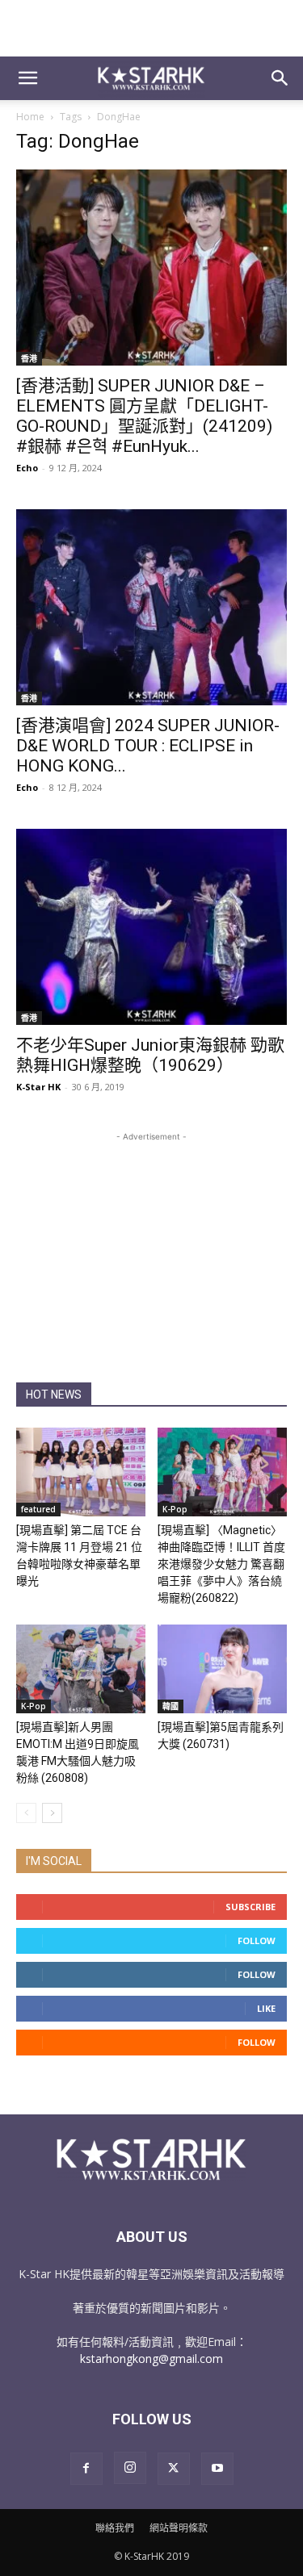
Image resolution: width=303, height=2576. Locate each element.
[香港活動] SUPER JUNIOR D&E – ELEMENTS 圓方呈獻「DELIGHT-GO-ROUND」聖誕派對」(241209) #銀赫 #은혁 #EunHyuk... (144, 416)
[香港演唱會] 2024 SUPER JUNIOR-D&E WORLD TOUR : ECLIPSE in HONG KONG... (148, 746)
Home (30, 117)
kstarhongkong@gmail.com (151, 2359)
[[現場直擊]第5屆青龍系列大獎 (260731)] (222, 1669)
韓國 (170, 1706)
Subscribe (250, 1907)
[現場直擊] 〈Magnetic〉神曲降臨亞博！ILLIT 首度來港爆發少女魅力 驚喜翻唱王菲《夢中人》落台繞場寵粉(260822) (221, 1564)
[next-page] (52, 1813)
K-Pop (175, 1509)
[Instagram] (130, 2468)
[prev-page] (26, 1813)
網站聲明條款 (179, 2528)
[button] (27, 78)
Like (266, 2008)
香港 (29, 358)
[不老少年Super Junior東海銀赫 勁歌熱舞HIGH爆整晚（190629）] (151, 927)
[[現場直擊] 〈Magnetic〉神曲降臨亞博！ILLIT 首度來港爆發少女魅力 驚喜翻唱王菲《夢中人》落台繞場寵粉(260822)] (222, 1472)
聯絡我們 (115, 2528)
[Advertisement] (152, 28)
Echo (27, 468)
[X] (174, 2469)
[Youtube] (217, 2469)
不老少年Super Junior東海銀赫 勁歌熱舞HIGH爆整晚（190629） (150, 1055)
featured (38, 1509)
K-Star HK (38, 1087)
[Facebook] (86, 2469)
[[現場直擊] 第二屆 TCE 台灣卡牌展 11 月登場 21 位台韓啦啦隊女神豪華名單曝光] (81, 1472)
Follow (257, 1940)
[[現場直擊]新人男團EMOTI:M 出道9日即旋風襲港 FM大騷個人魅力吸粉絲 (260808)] (81, 1669)
